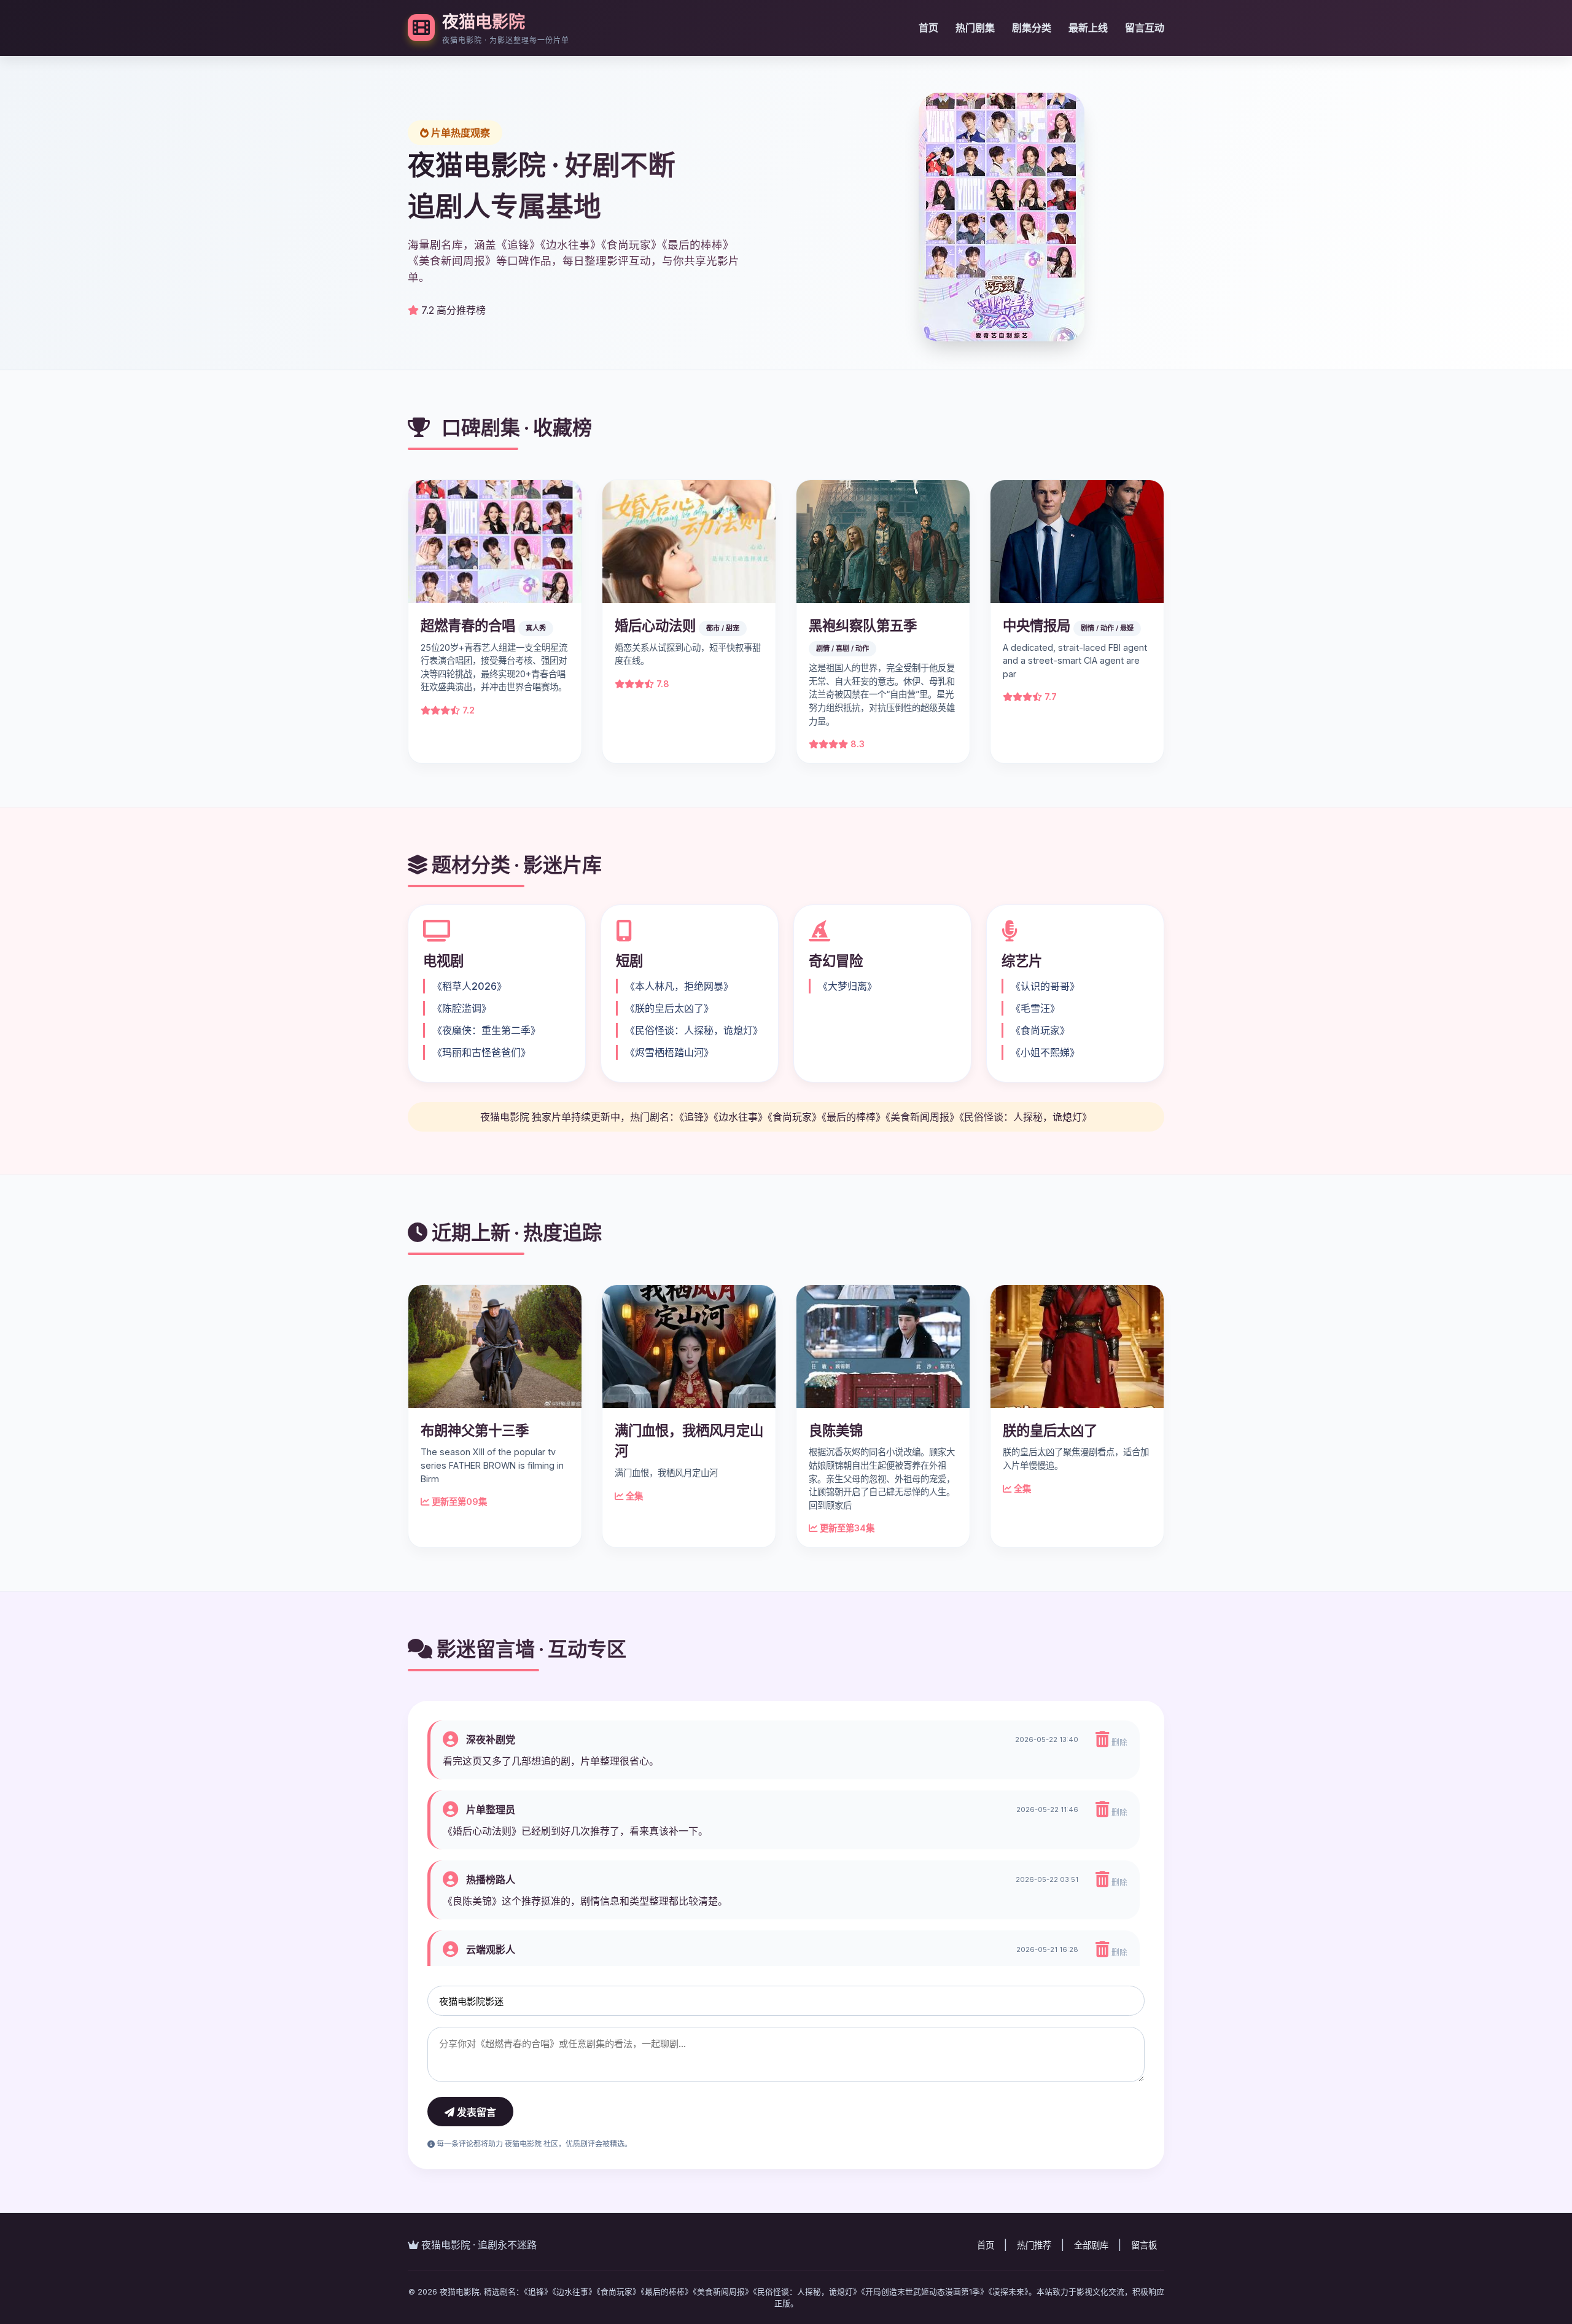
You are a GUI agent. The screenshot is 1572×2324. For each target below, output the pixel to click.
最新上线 (1088, 28)
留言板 (1144, 2245)
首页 (928, 28)
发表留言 (475, 2112)
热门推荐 (1034, 2245)
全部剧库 (1091, 2245)
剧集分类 (1032, 28)
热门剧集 (975, 28)
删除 (1118, 1742)
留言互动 (1145, 28)
